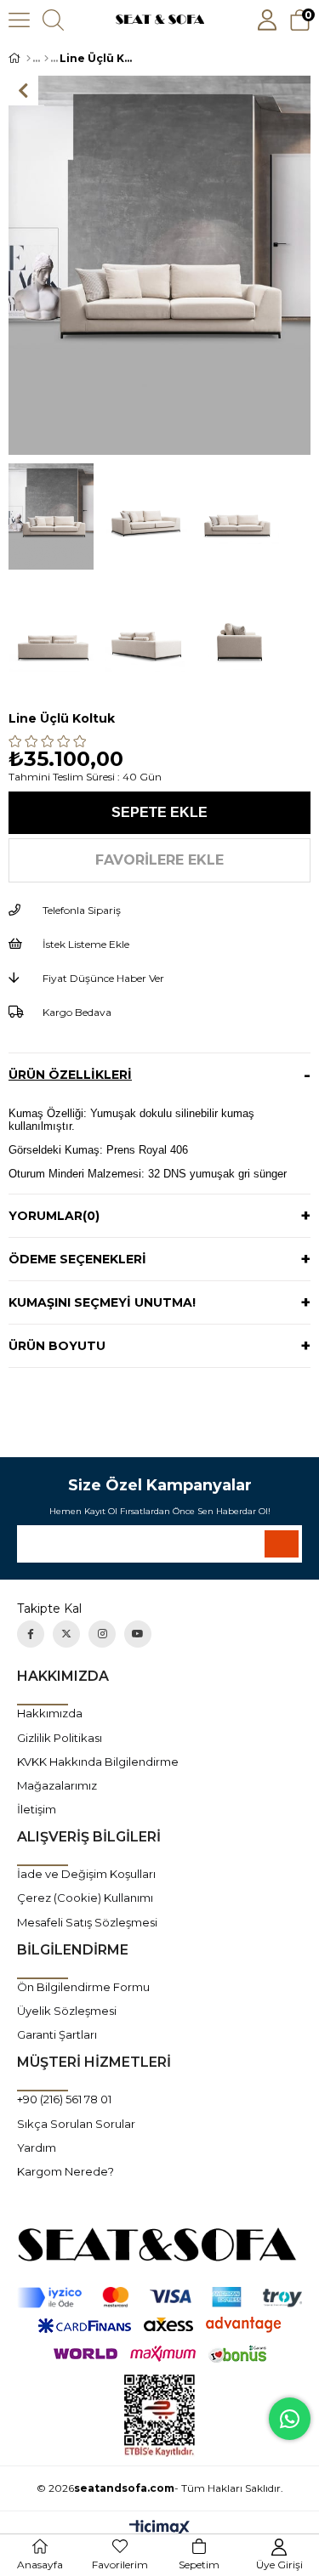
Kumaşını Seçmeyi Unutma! (102, 1302)
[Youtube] (138, 1634)
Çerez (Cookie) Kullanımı (85, 1898)
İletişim (37, 1809)
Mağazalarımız (57, 1785)
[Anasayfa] (28, 59)
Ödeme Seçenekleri (77, 1259)
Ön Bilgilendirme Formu (83, 1987)
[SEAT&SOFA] (159, 2244)
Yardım (37, 2148)
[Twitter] (66, 1634)
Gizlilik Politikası (60, 1738)
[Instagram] (102, 1634)
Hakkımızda (50, 1713)
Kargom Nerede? (66, 2171)
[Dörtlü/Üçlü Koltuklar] (46, 59)
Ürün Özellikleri (70, 1075)
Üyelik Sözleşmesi (67, 2011)
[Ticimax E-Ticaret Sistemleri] (159, 2529)
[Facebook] (31, 1634)
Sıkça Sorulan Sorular (76, 2124)
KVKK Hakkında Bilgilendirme (98, 1762)
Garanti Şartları (57, 2034)
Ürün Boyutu (57, 1346)
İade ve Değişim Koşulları (86, 1874)
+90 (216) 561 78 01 (64, 2099)
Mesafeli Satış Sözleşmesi (87, 1922)
